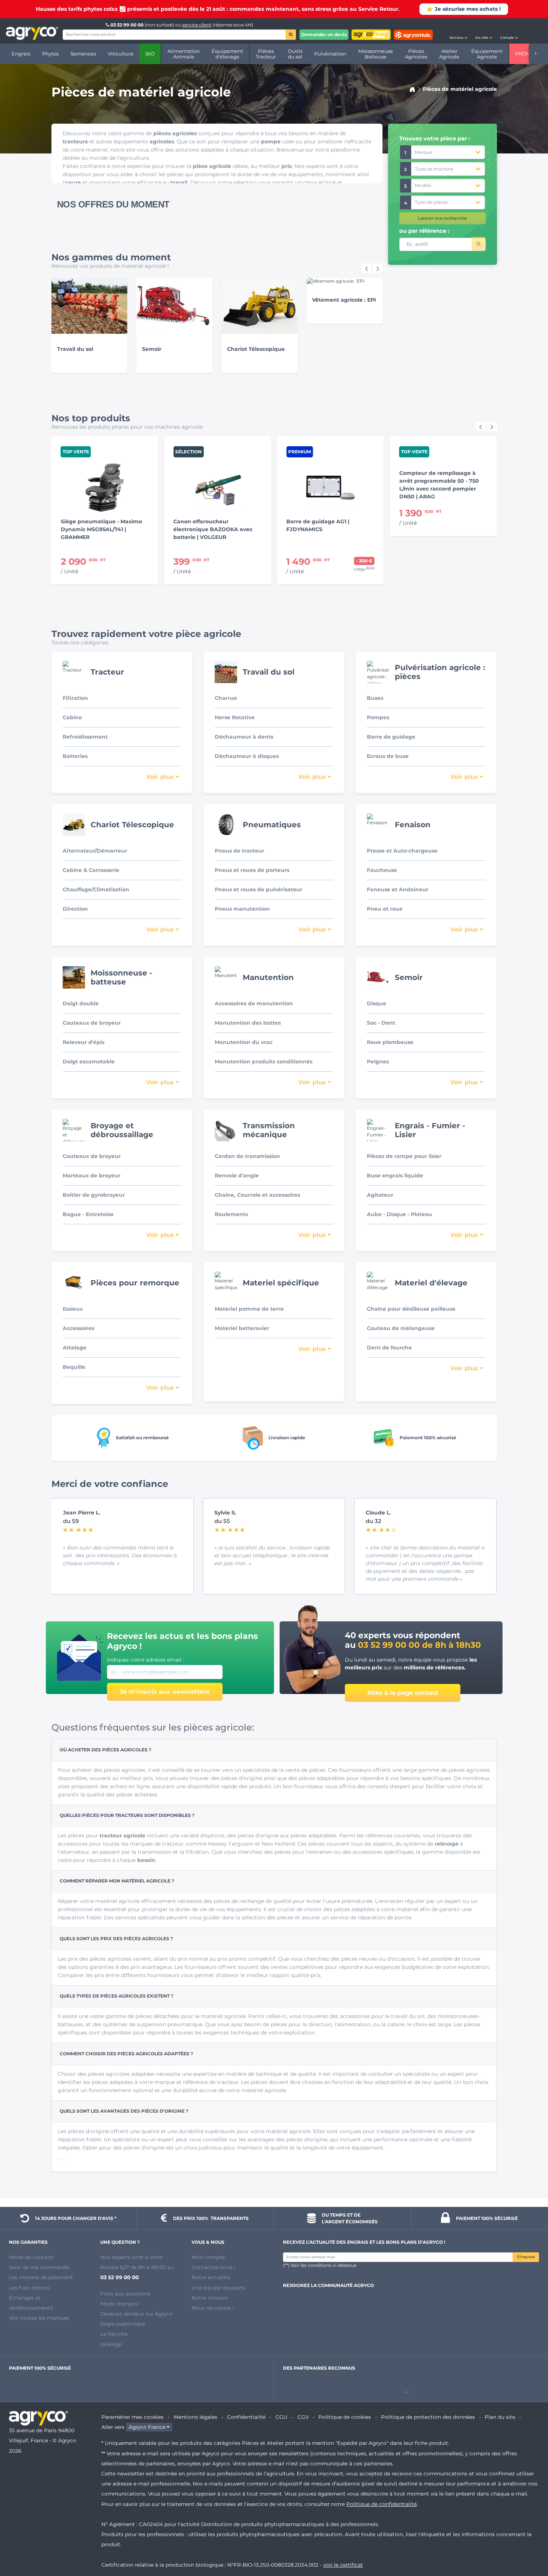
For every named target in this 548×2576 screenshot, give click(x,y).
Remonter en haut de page (529, 2544)
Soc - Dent (381, 1023)
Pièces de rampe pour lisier (404, 1156)
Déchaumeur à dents (244, 737)
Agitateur (380, 1195)
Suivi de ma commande (39, 2267)
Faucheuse (382, 870)
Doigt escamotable (89, 1062)
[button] (459, 31)
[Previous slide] (481, 426)
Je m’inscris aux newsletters (165, 1692)
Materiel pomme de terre (249, 1309)
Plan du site (500, 2417)
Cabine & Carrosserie (91, 870)
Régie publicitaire (123, 2324)
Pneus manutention (242, 909)
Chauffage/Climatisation (96, 889)
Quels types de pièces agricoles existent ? (116, 1996)
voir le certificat (343, 2565)
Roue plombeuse (390, 1042)
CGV (303, 2417)
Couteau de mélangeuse (401, 1328)
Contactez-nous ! (214, 2267)
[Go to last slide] (366, 268)
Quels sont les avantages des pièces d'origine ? (124, 2111)
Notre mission (210, 2298)
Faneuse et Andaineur (398, 889)
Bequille (74, 1367)
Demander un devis (324, 34)
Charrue (226, 698)
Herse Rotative (235, 717)
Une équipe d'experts (219, 2288)
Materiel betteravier (242, 1328)
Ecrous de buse (388, 756)
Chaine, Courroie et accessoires (257, 1195)
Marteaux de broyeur (92, 1176)
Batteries (75, 756)
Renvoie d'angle (237, 1176)
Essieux (73, 1309)
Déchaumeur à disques (247, 756)
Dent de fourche (389, 1348)
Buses (375, 698)
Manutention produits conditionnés (264, 1062)
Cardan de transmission (247, 1156)
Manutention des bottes (248, 1023)
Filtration (75, 698)
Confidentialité (246, 2417)
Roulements (231, 1214)
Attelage (75, 1348)
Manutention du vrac (244, 1042)
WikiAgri (111, 2344)
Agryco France (147, 2427)
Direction (75, 909)
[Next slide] (378, 268)
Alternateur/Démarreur (95, 851)
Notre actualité (211, 2277)
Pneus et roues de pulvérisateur (259, 889)
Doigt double (81, 1003)
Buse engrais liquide (395, 1176)
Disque (377, 1003)
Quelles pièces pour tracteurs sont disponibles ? (127, 1815)
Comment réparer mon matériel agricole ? (117, 1881)
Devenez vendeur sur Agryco (136, 2314)
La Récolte (114, 2334)
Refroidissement (85, 737)
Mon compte (208, 2257)
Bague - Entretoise (88, 1214)
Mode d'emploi (119, 2304)
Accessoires (78, 1328)
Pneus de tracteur (240, 851)
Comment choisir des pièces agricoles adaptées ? (126, 2054)
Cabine (72, 717)
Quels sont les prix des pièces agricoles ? (116, 1939)
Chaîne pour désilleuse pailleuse (411, 1309)
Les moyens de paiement (41, 2277)
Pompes (378, 717)
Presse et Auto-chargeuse (402, 851)
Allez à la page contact (403, 1693)
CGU (281, 2417)
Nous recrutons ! (213, 2308)
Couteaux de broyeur (92, 1023)
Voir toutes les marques (39, 2318)
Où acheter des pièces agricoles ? (105, 1750)
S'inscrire (526, 2257)
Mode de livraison (32, 2257)
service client (197, 25)
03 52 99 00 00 (127, 25)
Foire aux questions (125, 2294)
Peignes (378, 1062)
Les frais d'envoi (29, 2288)
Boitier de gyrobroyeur (94, 1195)
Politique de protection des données (428, 2417)
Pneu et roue (385, 909)
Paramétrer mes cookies (133, 2417)
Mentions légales (196, 2417)
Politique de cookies (345, 2417)
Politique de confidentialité (382, 2504)
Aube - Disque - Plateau (399, 1214)
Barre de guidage (391, 737)
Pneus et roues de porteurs (252, 870)
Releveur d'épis (84, 1042)
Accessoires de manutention (254, 1003)
